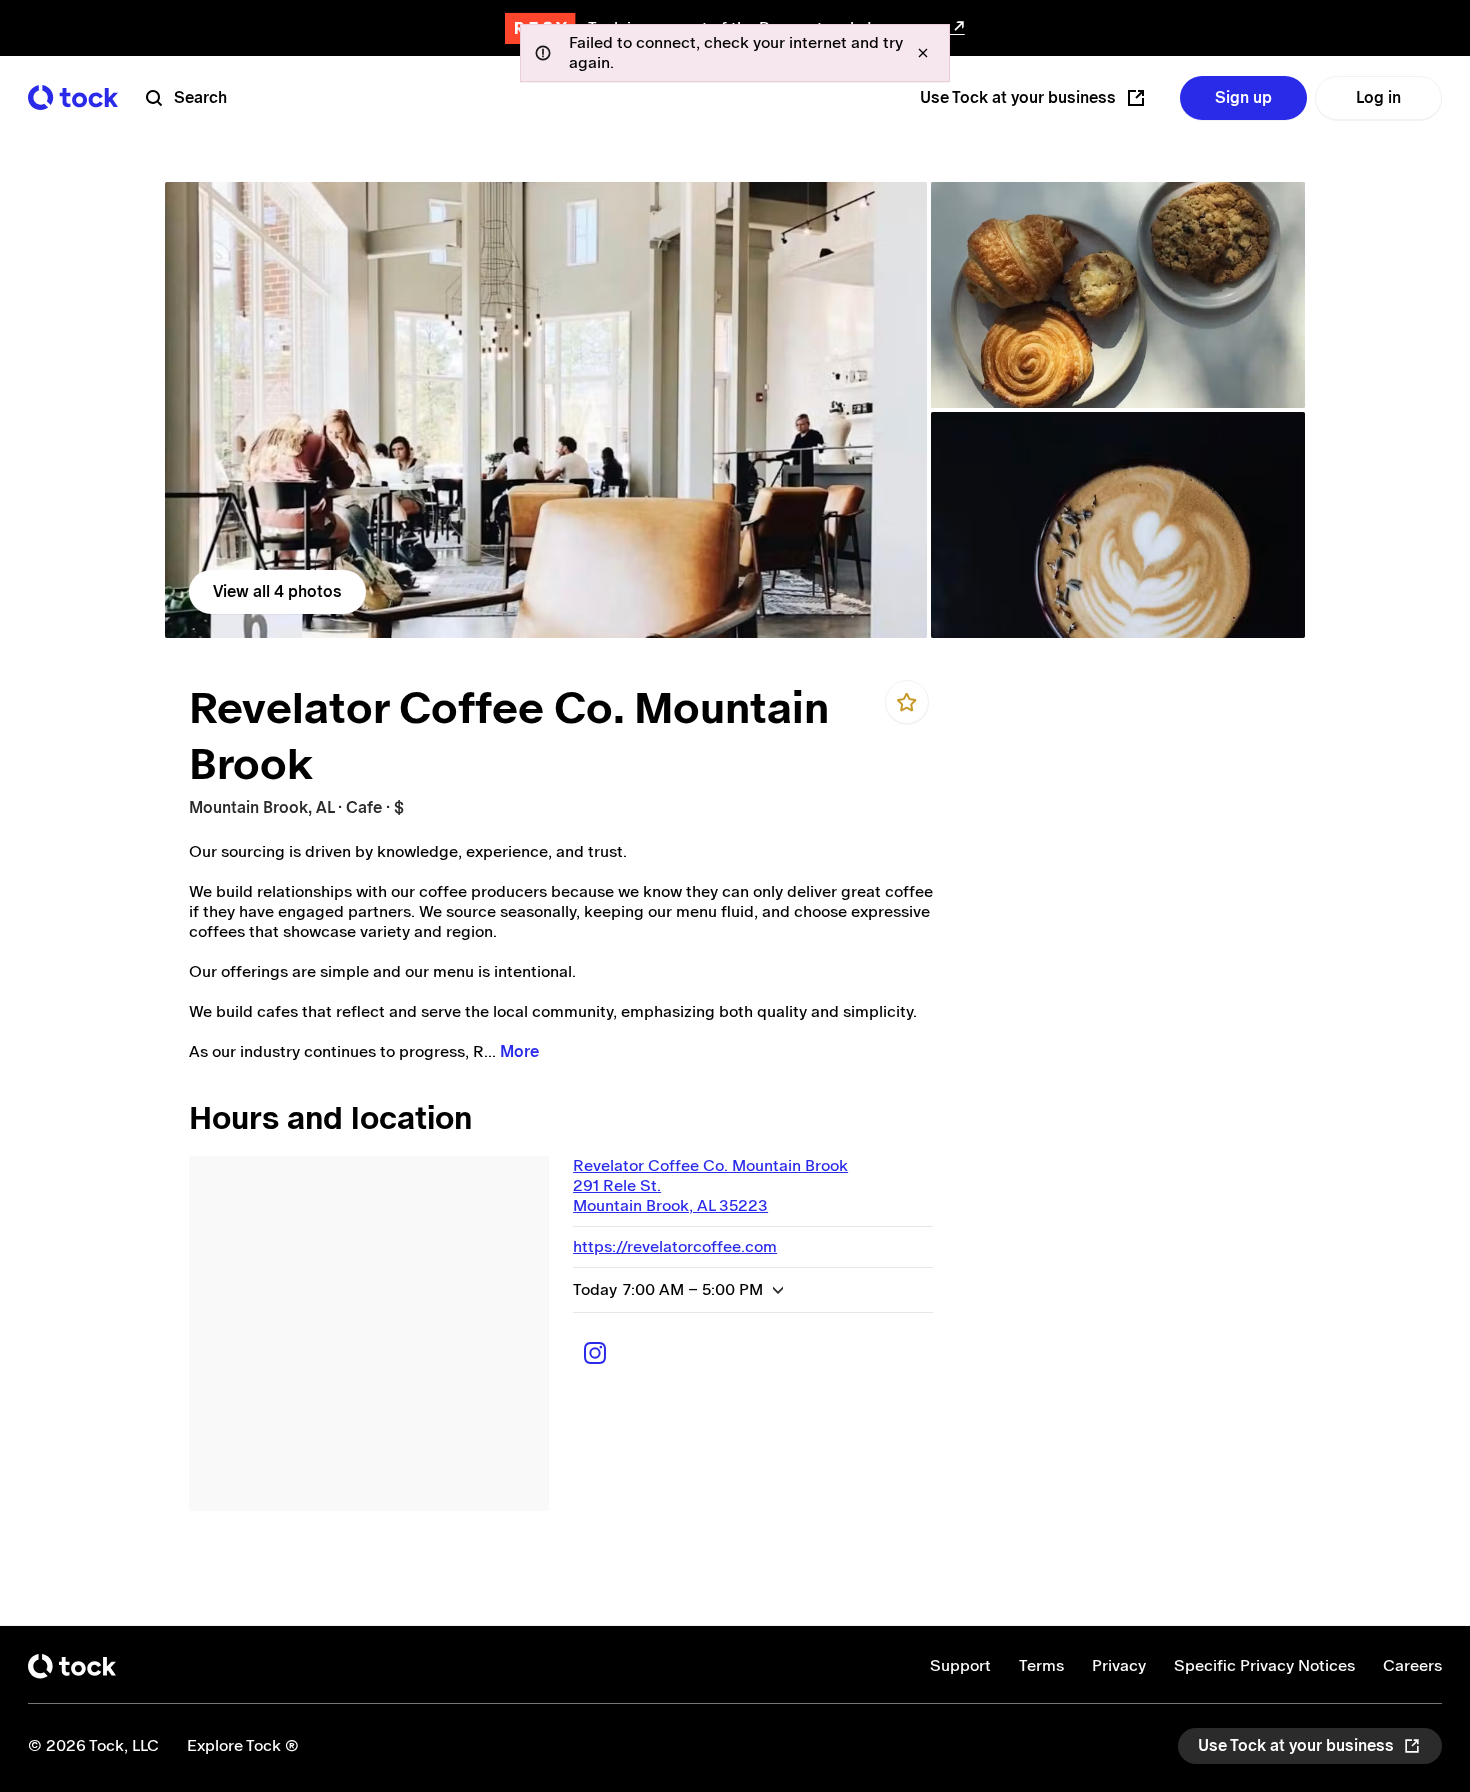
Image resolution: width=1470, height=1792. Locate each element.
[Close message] (923, 53)
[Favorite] (907, 702)
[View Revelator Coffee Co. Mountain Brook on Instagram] (595, 1353)
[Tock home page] (73, 97)
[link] (546, 410)
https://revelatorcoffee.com (675, 1246)
